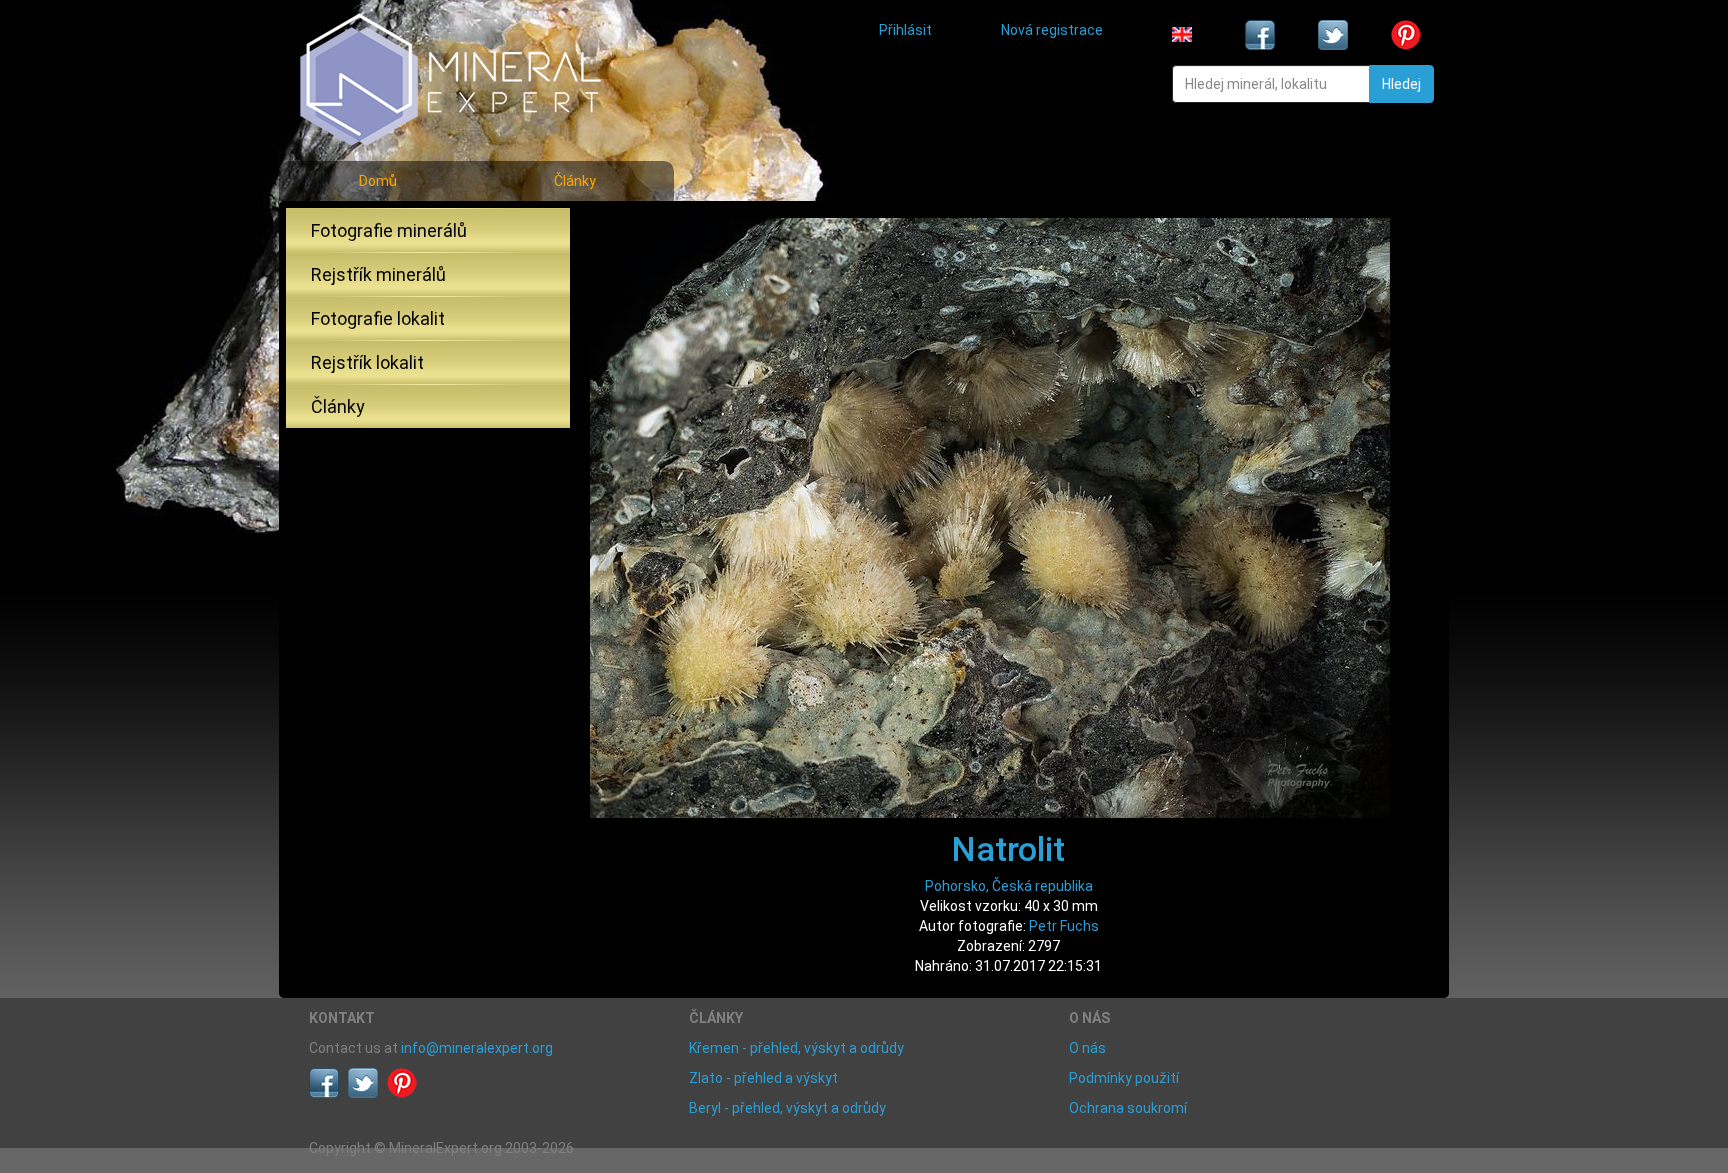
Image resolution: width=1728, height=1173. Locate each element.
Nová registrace (1052, 30)
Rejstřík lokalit (367, 362)
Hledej (1401, 84)
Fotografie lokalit (378, 318)
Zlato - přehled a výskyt (763, 1078)
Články (575, 181)
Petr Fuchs (1064, 926)
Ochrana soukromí (1128, 1108)
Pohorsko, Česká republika (1009, 886)
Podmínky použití (1124, 1078)
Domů (378, 181)
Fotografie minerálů (389, 230)
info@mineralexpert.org (477, 1048)
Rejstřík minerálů (378, 274)
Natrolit (1008, 849)
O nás (1087, 1048)
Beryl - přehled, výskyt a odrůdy (787, 1108)
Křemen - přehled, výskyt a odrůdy (796, 1048)
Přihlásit (905, 30)
